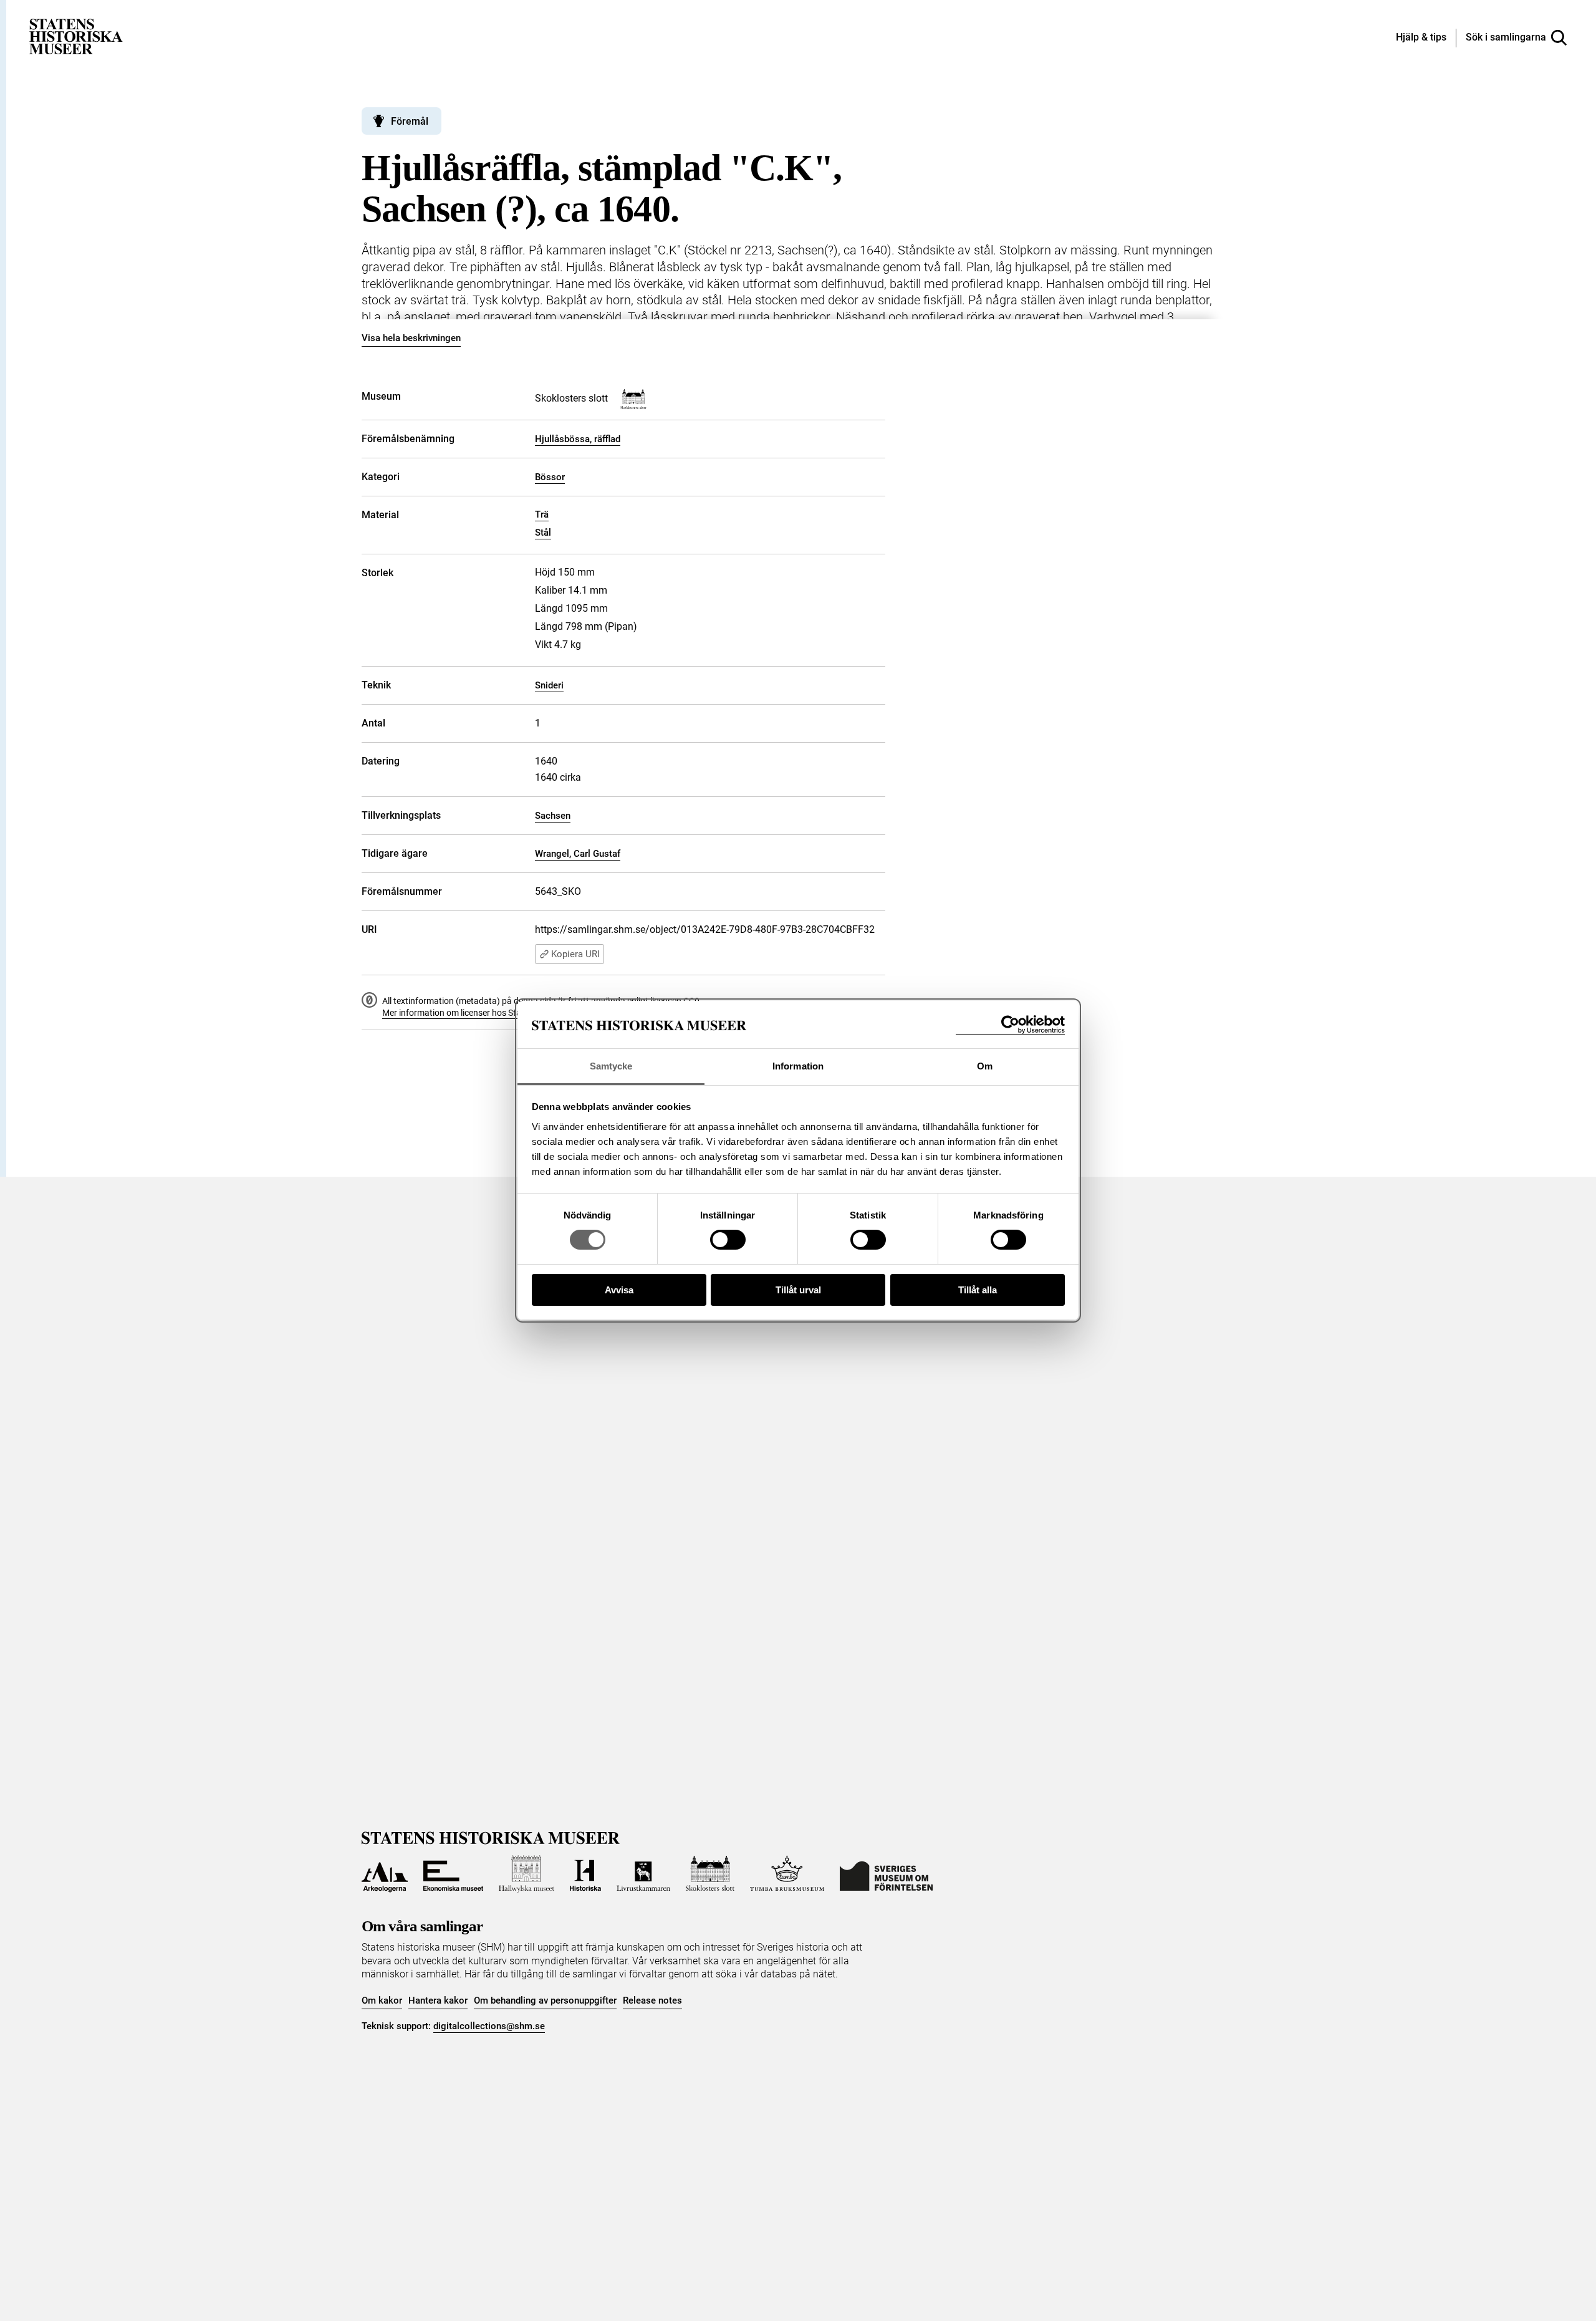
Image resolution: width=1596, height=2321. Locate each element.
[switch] (728, 1240)
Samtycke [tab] (611, 1066)
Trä (542, 514)
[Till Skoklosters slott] (710, 1874)
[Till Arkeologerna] (385, 1874)
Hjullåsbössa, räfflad (578, 439)
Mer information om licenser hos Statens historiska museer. (496, 1013)
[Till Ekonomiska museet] (453, 1874)
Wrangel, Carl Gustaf (578, 854)
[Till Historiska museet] (585, 1874)
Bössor (550, 477)
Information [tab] (798, 1066)
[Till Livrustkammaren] (643, 1874)
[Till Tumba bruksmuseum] (787, 1874)
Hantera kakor (438, 2000)
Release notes (652, 2000)
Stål (543, 533)
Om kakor (382, 2000)
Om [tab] (985, 1066)
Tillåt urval (798, 1290)
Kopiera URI (575, 954)
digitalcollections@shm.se (489, 2026)
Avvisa (619, 1290)
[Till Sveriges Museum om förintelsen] (886, 1874)
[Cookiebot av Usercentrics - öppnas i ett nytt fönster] (1010, 1025)
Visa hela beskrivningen (411, 338)
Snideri (549, 685)
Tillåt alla (978, 1290)
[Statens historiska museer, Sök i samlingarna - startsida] (76, 36)
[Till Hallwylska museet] (526, 1874)
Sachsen (553, 816)
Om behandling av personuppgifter (545, 2000)
